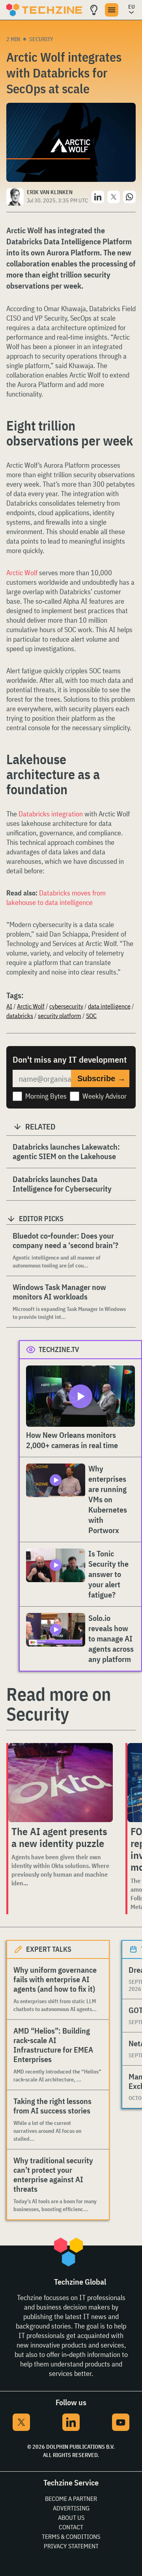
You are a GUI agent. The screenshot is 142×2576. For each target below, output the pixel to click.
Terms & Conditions (71, 2536)
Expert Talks (49, 1949)
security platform (60, 1016)
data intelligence (109, 1006)
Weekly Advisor (105, 1096)
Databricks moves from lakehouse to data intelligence (56, 898)
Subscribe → (101, 1078)
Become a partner (71, 2499)
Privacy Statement (71, 2546)
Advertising (71, 2508)
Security (41, 39)
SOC (91, 1016)
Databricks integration (51, 814)
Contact (71, 2527)
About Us (71, 2517)
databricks (20, 1016)
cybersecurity (66, 1006)
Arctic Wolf (22, 573)
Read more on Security (59, 1704)
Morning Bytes (46, 1096)
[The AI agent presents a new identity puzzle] (61, 1783)
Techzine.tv (59, 1349)
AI (9, 1006)
